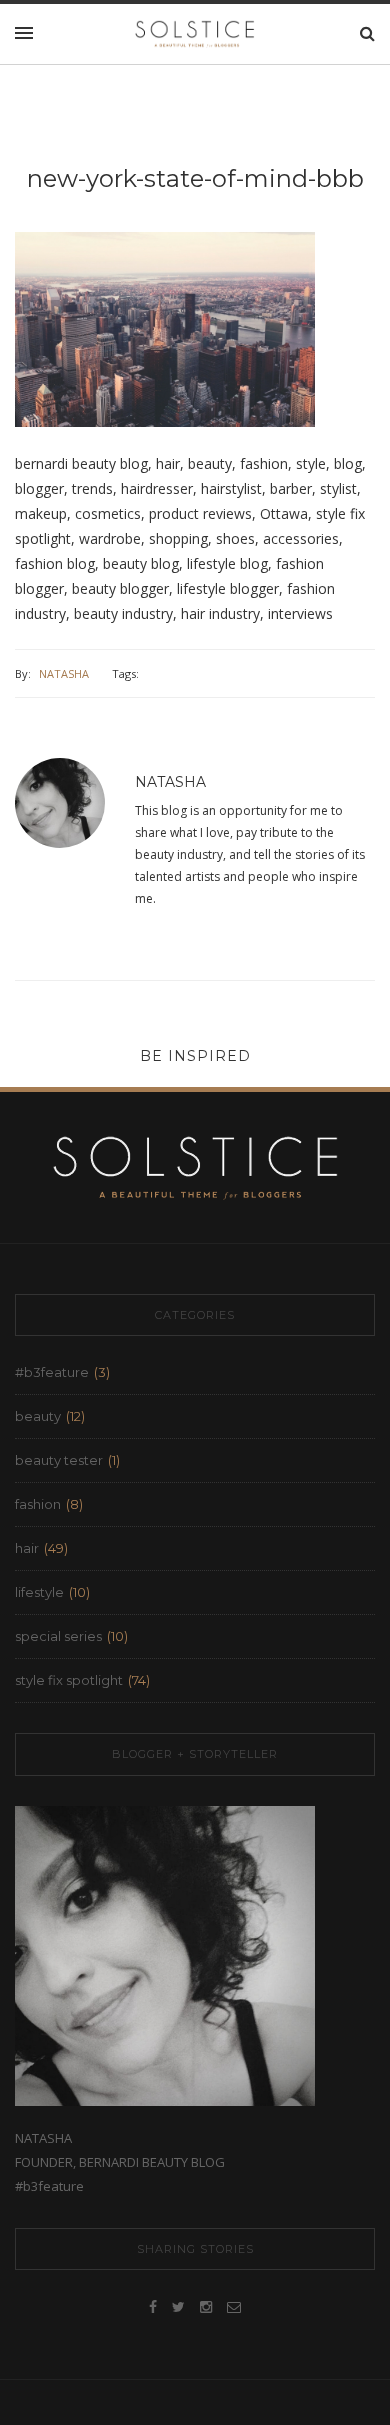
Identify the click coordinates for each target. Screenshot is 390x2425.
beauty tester (59, 1460)
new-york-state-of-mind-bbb (195, 178)
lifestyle (39, 1592)
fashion (38, 1504)
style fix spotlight (69, 1680)
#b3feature (52, 1372)
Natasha (64, 673)
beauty (38, 1416)
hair (27, 1548)
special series (58, 1636)
